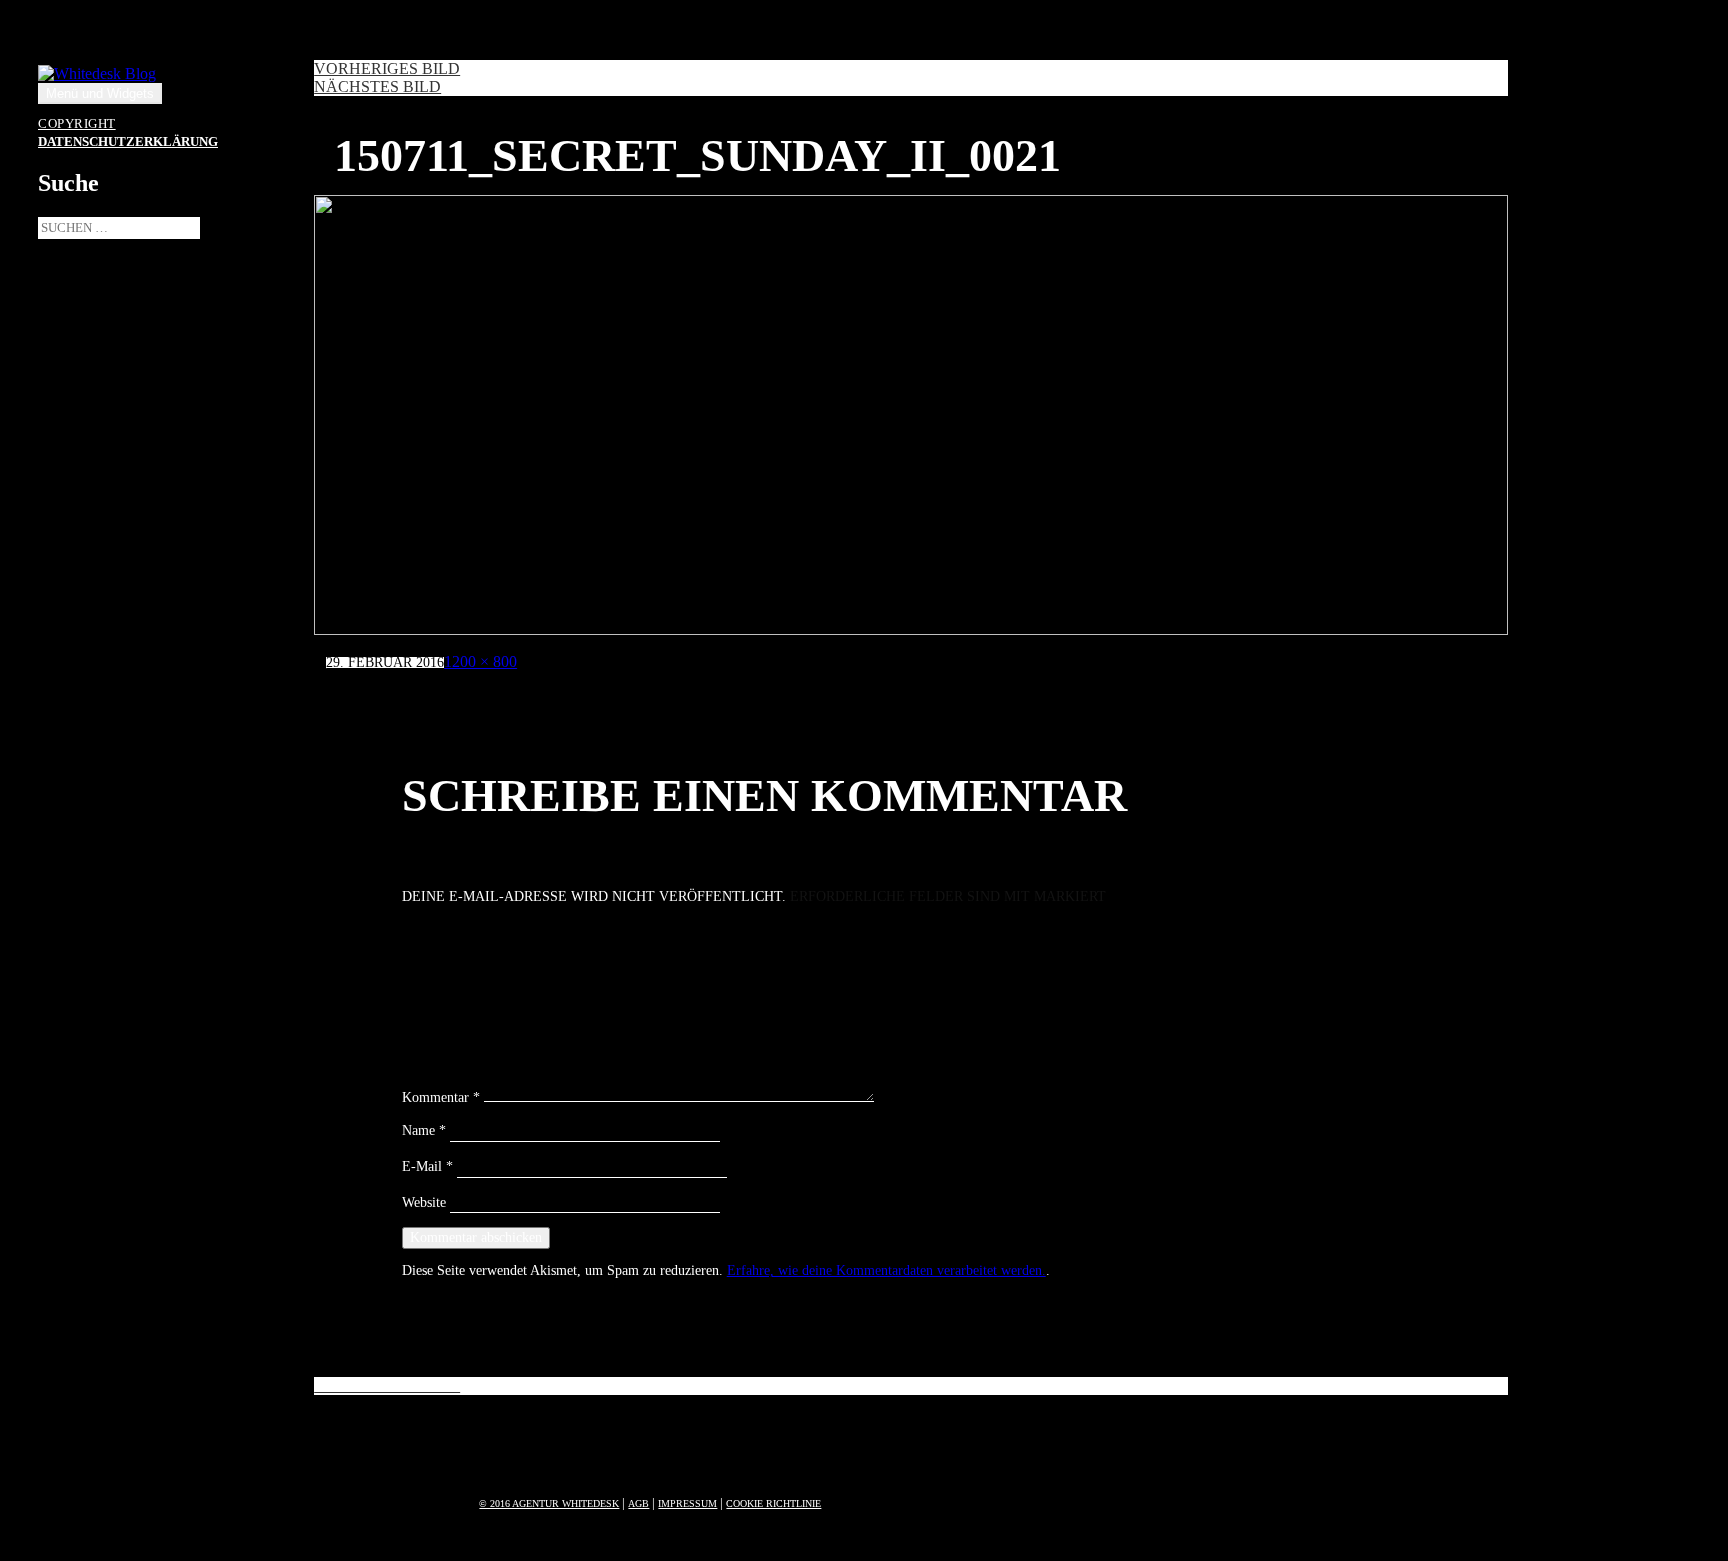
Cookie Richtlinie (773, 1503)
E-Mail (427, 1166)
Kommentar (441, 1097)
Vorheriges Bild (387, 68)
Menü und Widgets (100, 93)
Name (424, 1130)
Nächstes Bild (377, 86)
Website (424, 1202)
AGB (638, 1503)
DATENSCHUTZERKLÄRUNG (128, 142)
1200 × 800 (480, 661)
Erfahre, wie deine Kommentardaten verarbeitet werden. (886, 1270)
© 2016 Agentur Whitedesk (549, 1503)
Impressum (687, 1503)
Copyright (77, 124)
